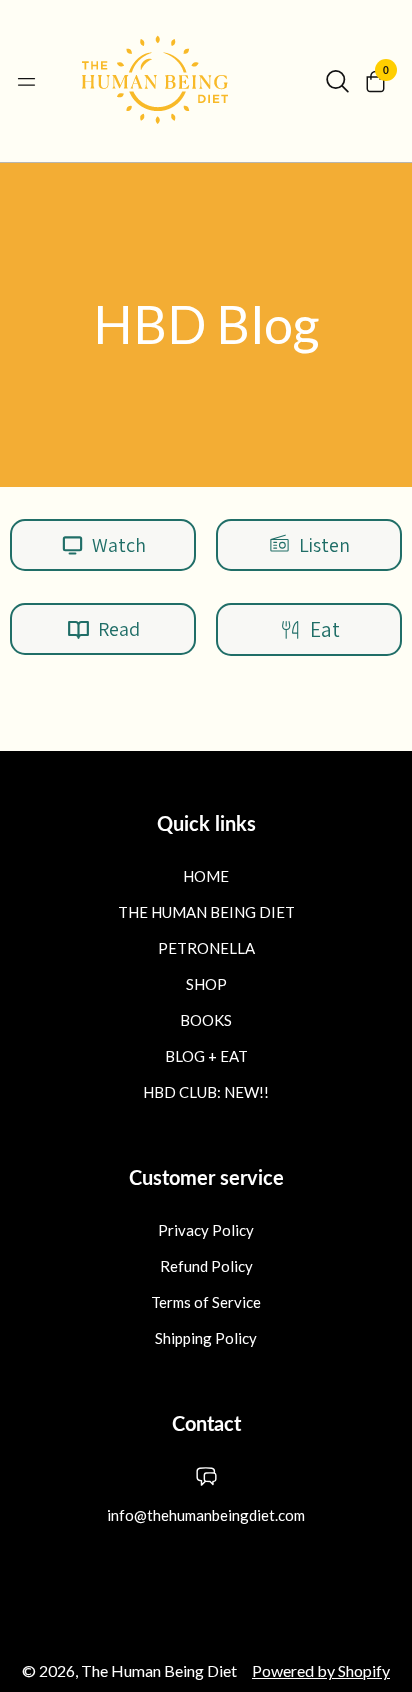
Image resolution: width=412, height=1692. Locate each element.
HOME (206, 876)
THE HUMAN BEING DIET (206, 912)
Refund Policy (206, 1266)
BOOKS (206, 1020)
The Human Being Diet (159, 1670)
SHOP (206, 984)
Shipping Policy (206, 1338)
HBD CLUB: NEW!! (206, 1092)
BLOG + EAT (206, 1056)
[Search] (337, 81)
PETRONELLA (206, 948)
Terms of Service (206, 1302)
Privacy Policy (206, 1230)
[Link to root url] (181, 81)
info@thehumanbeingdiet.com (206, 1515)
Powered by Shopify (321, 1670)
